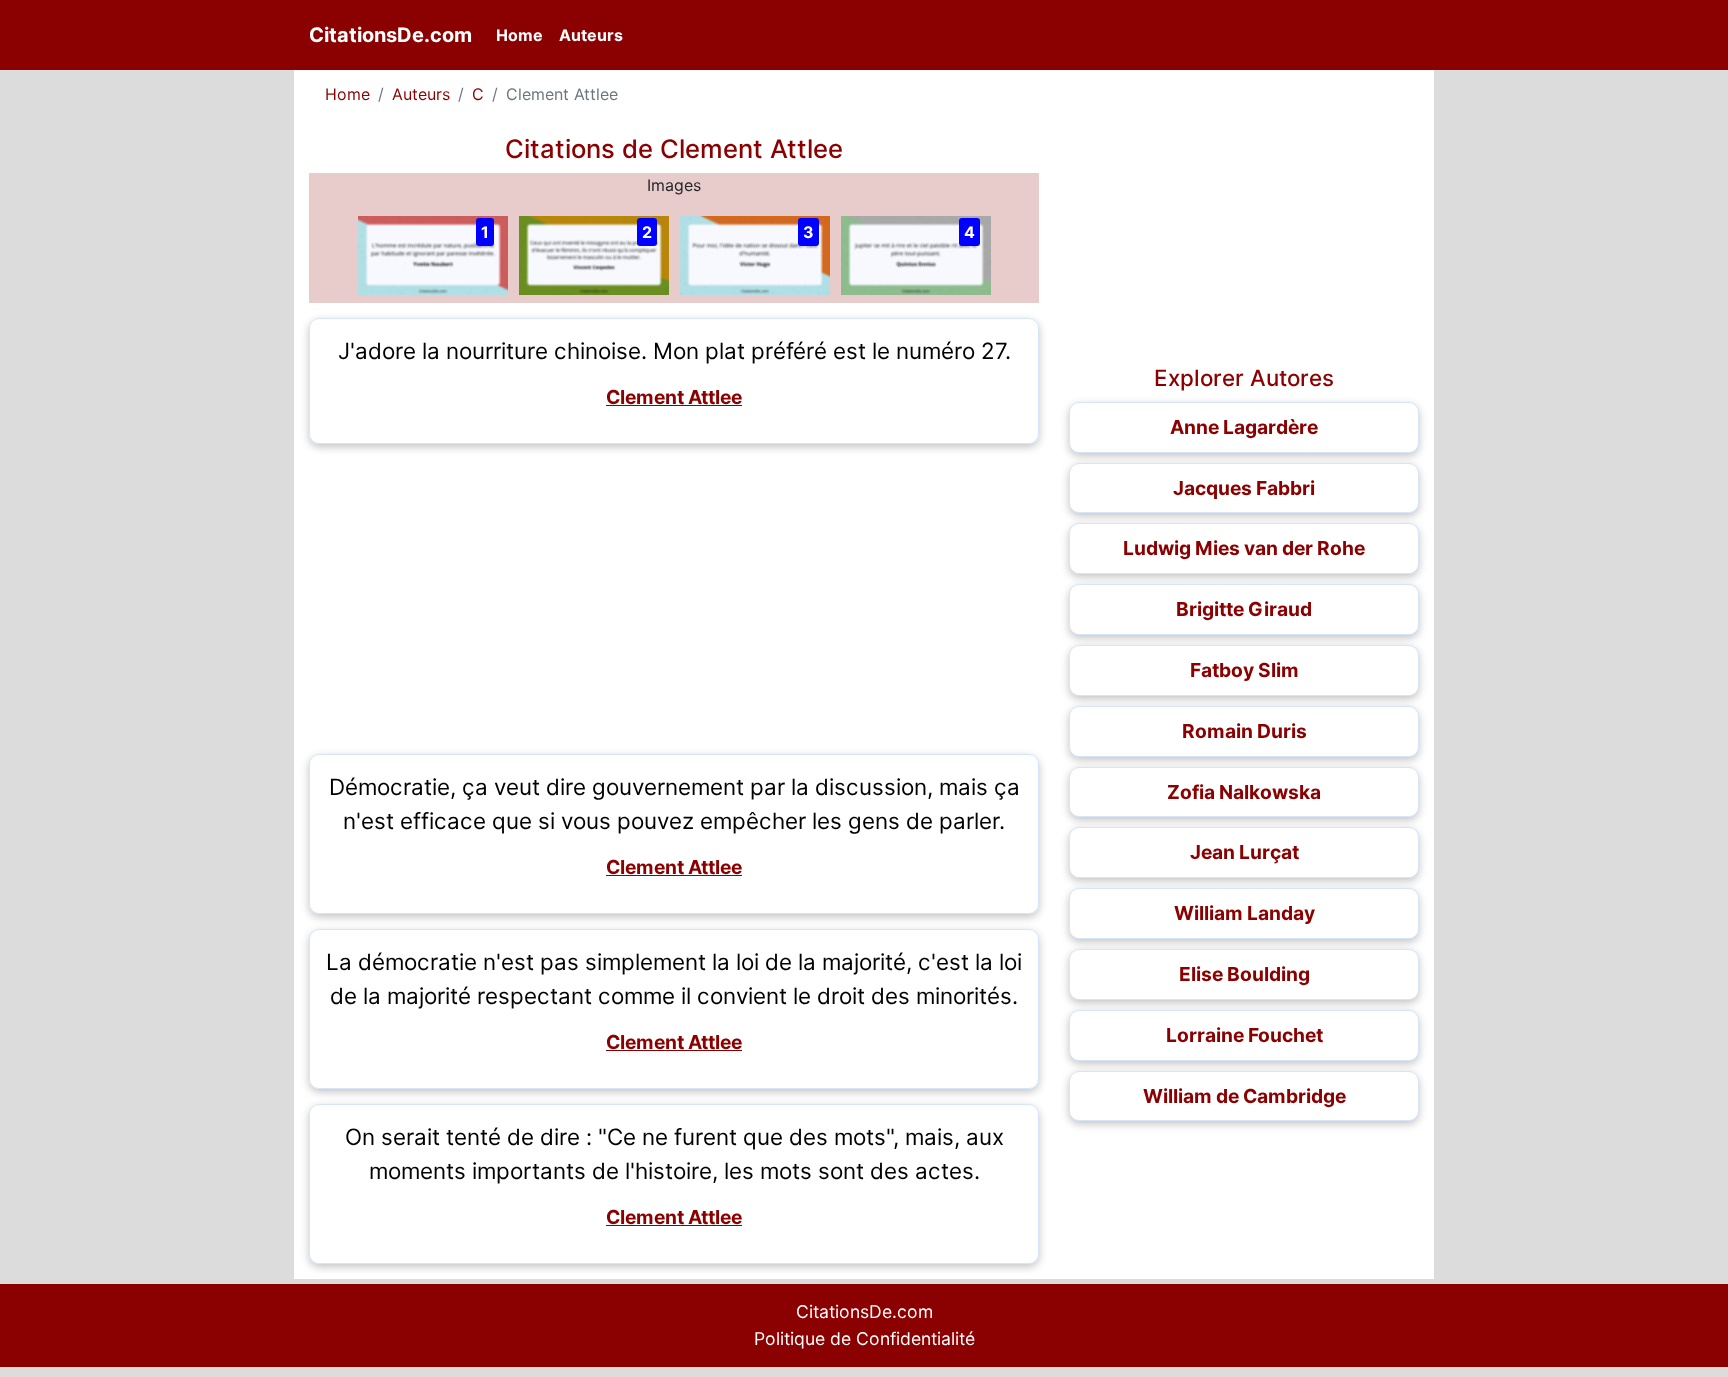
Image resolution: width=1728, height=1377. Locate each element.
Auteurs (591, 35)
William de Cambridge (1244, 1096)
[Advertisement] (674, 599)
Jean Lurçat (1244, 852)
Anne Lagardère (1244, 427)
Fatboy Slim (1244, 670)
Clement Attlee (674, 397)
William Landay (1244, 913)
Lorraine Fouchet (1244, 1035)
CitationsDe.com (390, 35)
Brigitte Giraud (1244, 609)
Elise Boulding (1244, 974)
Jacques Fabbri (1244, 488)
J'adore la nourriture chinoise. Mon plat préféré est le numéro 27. (674, 350)
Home (523, 34)
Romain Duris (1244, 731)
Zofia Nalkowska (1244, 792)
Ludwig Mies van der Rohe (1244, 548)
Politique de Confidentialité (864, 1338)
